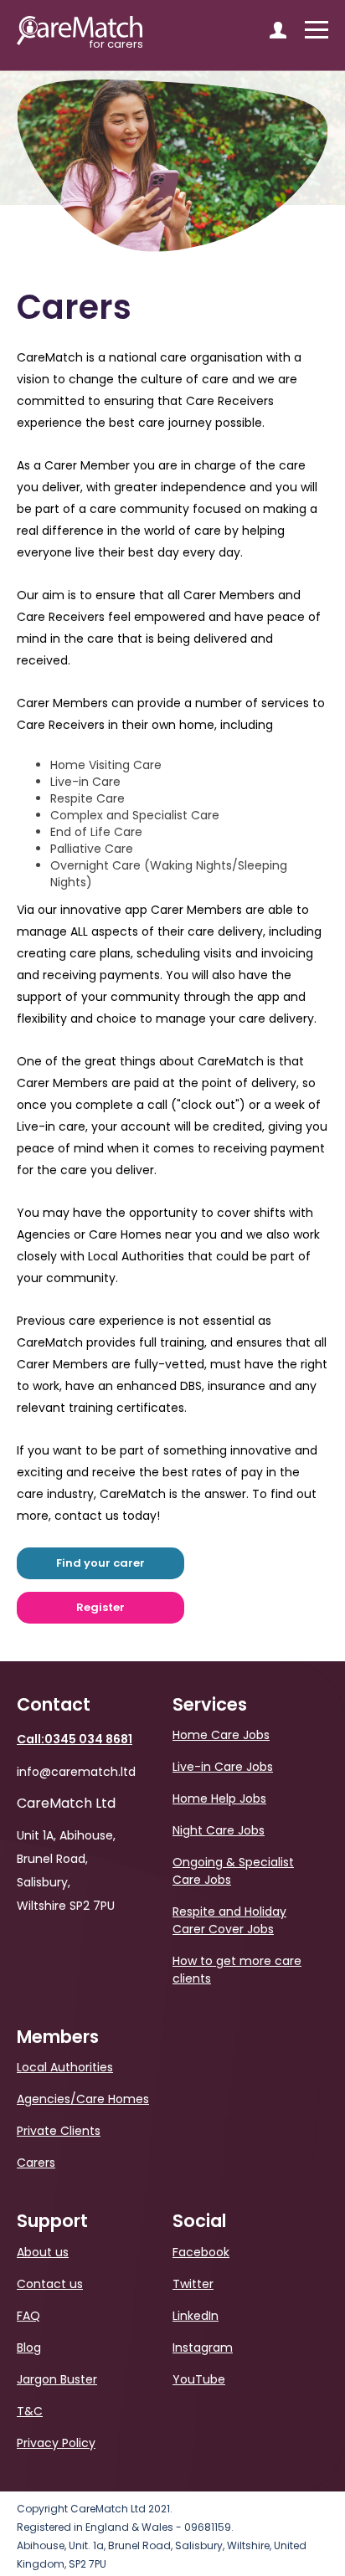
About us (43, 2252)
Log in (278, 30)
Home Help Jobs (219, 1799)
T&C (30, 2411)
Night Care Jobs (219, 1830)
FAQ (28, 2316)
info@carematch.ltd (76, 1772)
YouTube (199, 2379)
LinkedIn (196, 2316)
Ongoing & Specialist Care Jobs (233, 1871)
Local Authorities (65, 2067)
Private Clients (59, 2131)
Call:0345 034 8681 (75, 1739)
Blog (29, 2348)
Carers (36, 2163)
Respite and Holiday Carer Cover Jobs (229, 1920)
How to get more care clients (237, 1970)
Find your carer (100, 1563)
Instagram (203, 2348)
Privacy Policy (56, 2443)
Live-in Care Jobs (223, 1767)
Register (100, 1607)
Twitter (193, 2284)
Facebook (201, 2252)
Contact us (50, 2284)
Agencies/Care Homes (83, 2099)
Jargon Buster (57, 2379)
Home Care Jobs (221, 1735)
